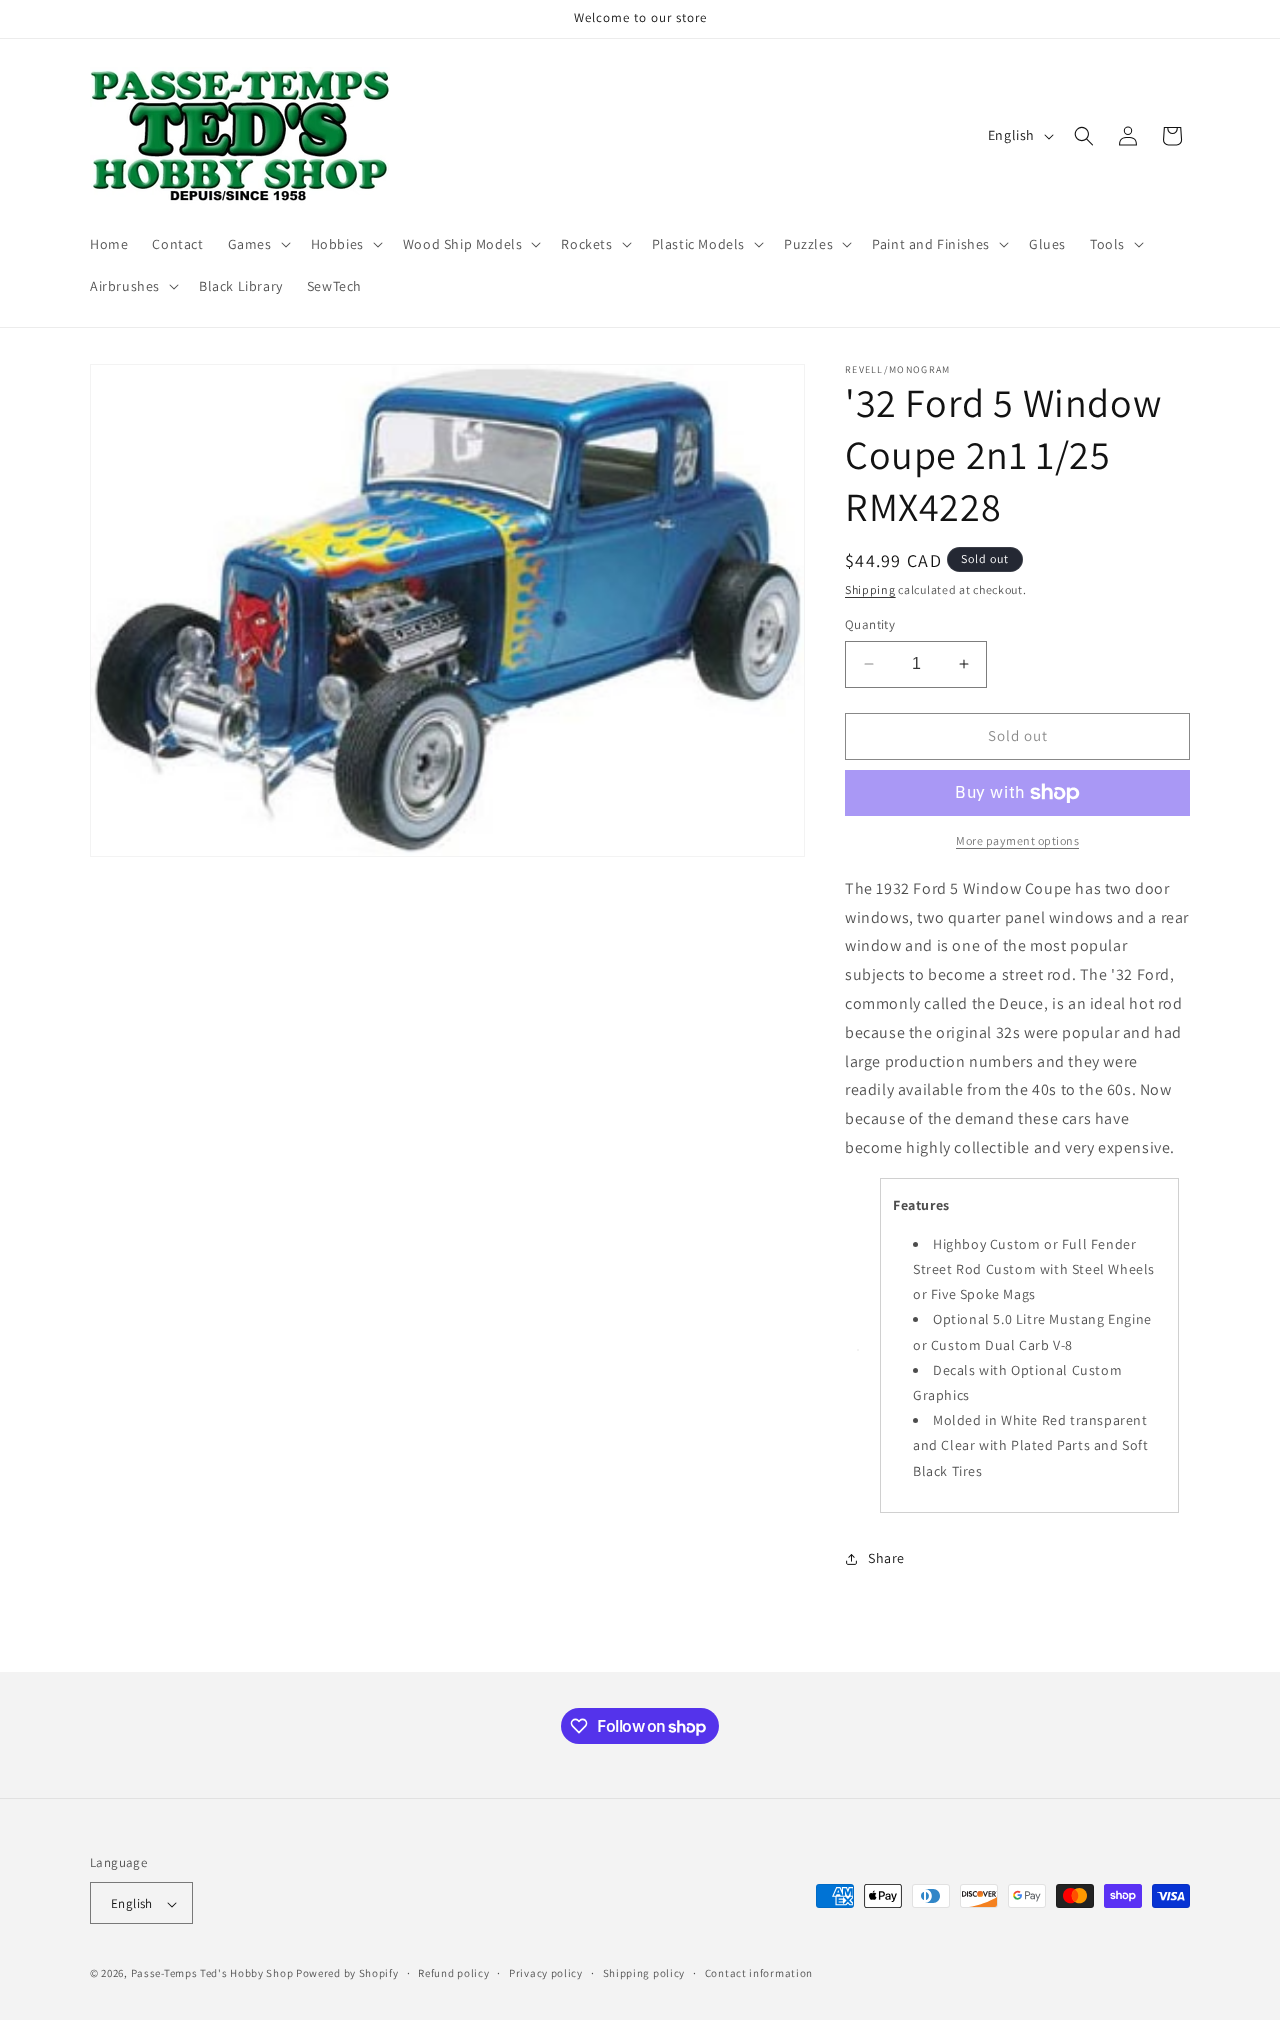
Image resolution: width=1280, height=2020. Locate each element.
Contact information (759, 1973)
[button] (257, 244)
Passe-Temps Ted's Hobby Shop (212, 1974)
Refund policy (453, 1973)
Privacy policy (546, 1973)
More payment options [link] (1017, 840)
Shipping (870, 589)
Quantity (870, 624)
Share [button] (886, 1558)
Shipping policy (644, 1973)
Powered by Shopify (347, 1974)
